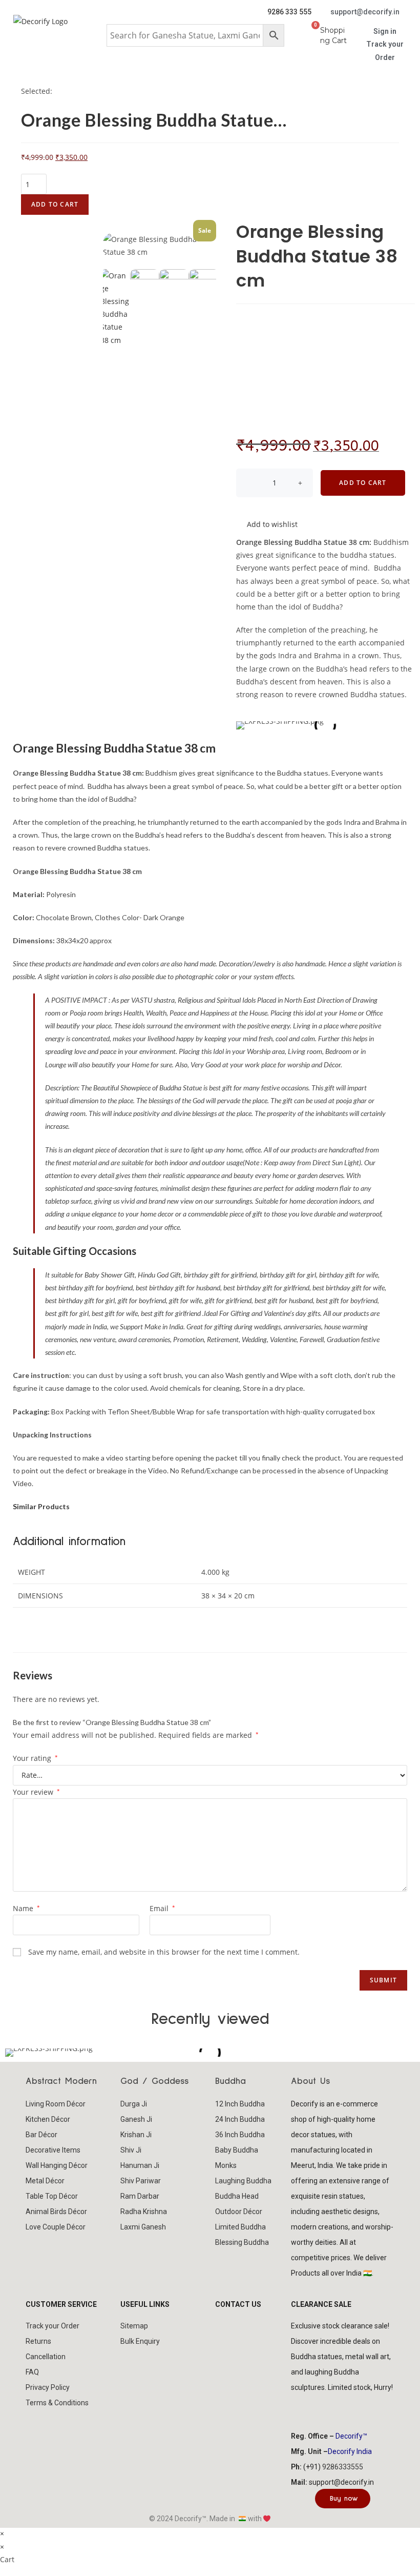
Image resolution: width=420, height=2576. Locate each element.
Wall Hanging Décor (57, 2165)
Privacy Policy (48, 2387)
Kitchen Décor (48, 2119)
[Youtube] (360, 2409)
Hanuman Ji (140, 2165)
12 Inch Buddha (240, 2104)
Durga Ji (134, 2104)
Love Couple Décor (56, 2227)
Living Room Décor (56, 2104)
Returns (38, 2341)
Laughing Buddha (243, 2181)
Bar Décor (41, 2135)
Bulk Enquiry (140, 2341)
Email (162, 1908)
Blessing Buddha (242, 2242)
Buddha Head (237, 2196)
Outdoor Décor (239, 2212)
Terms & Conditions (57, 2403)
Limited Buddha (240, 2227)
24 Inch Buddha (240, 2119)
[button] (210, 69)
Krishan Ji (136, 2135)
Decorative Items (53, 2150)
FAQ (32, 2372)
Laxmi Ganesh (143, 2227)
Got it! (372, 18)
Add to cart (55, 204)
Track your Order (52, 2326)
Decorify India (350, 2451)
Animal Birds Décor (56, 2212)
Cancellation (46, 2357)
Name (26, 1908)
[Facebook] (304, 2409)
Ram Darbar (140, 2196)
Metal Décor (45, 2181)
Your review (36, 1792)
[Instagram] (332, 2409)
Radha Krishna (144, 2212)
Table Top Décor (52, 2196)
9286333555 (343, 2467)
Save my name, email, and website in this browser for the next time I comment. (164, 1952)
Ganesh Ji (136, 2119)
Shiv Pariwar (141, 2181)
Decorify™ (351, 2436)
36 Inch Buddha (240, 2135)
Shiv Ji (131, 2150)
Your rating (35, 1758)
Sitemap (134, 2326)
